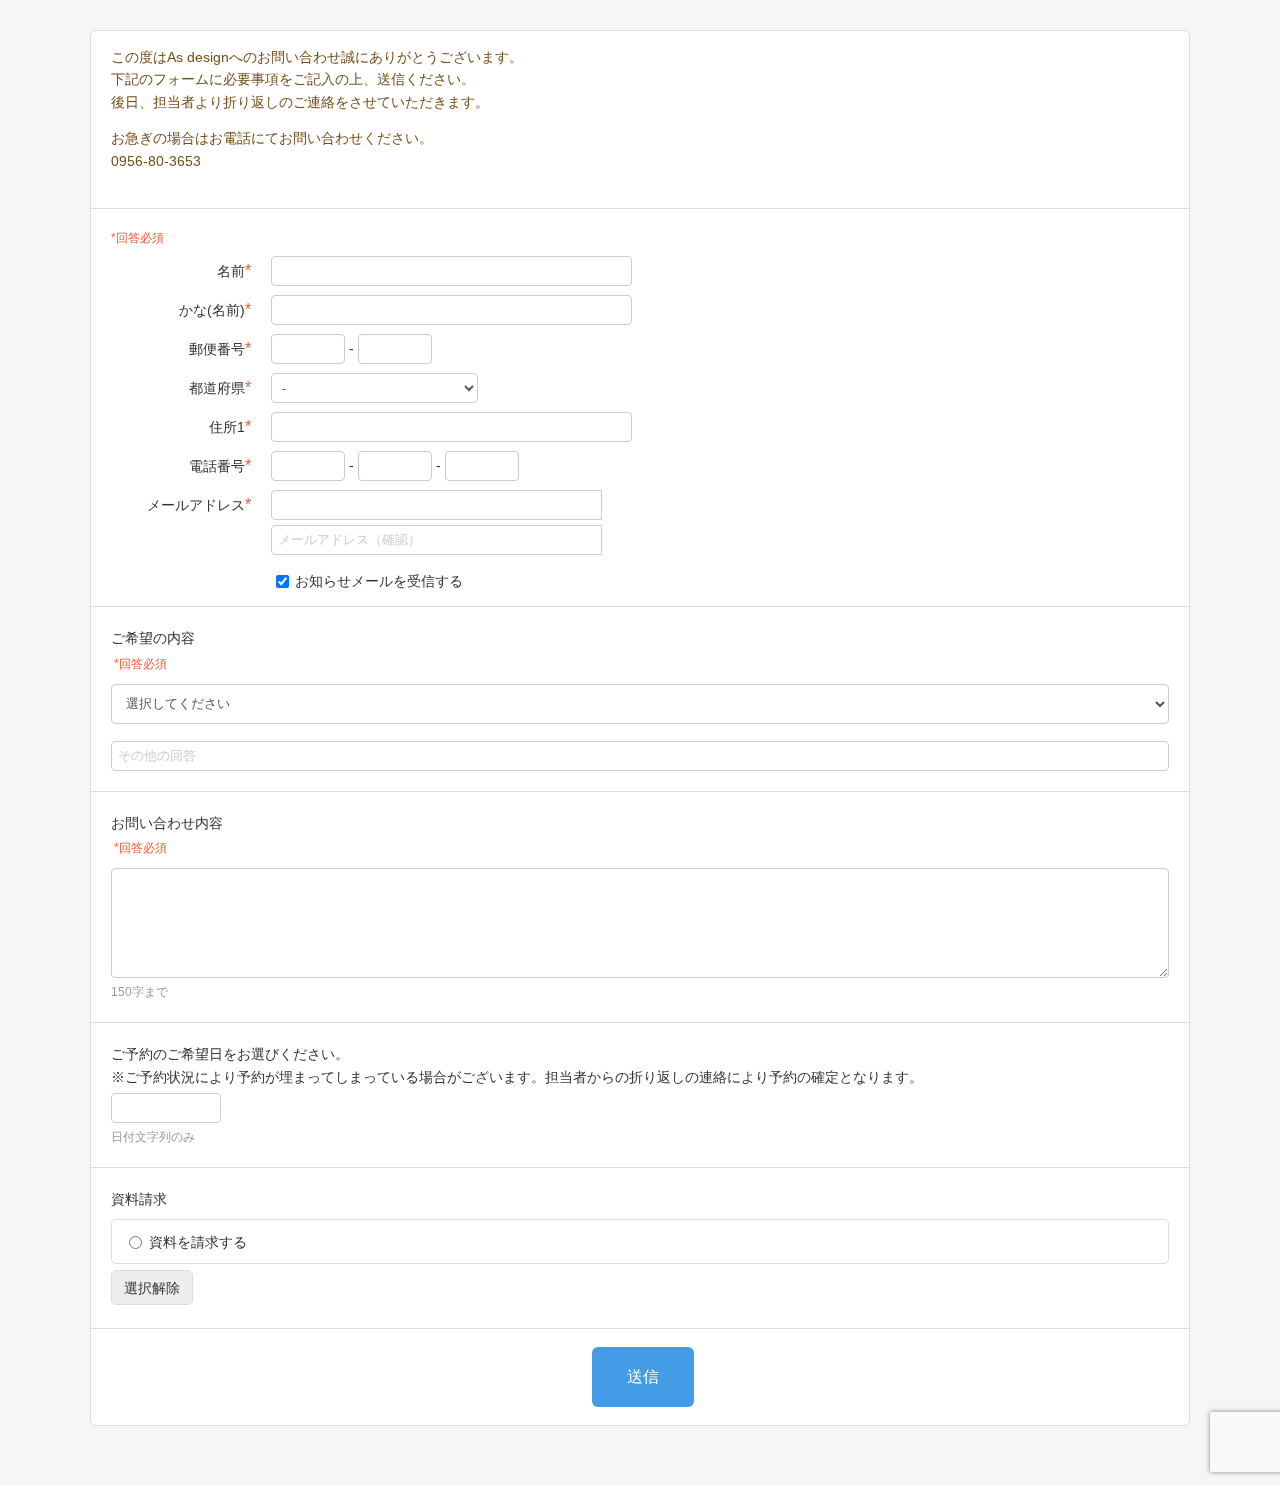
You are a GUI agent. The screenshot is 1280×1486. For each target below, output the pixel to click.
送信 (643, 1376)
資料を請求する (198, 1242)
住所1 (230, 426)
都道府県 (220, 387)
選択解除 (152, 1288)
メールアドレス (199, 504)
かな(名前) (215, 309)
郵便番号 (220, 348)
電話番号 (220, 465)
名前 (234, 270)
